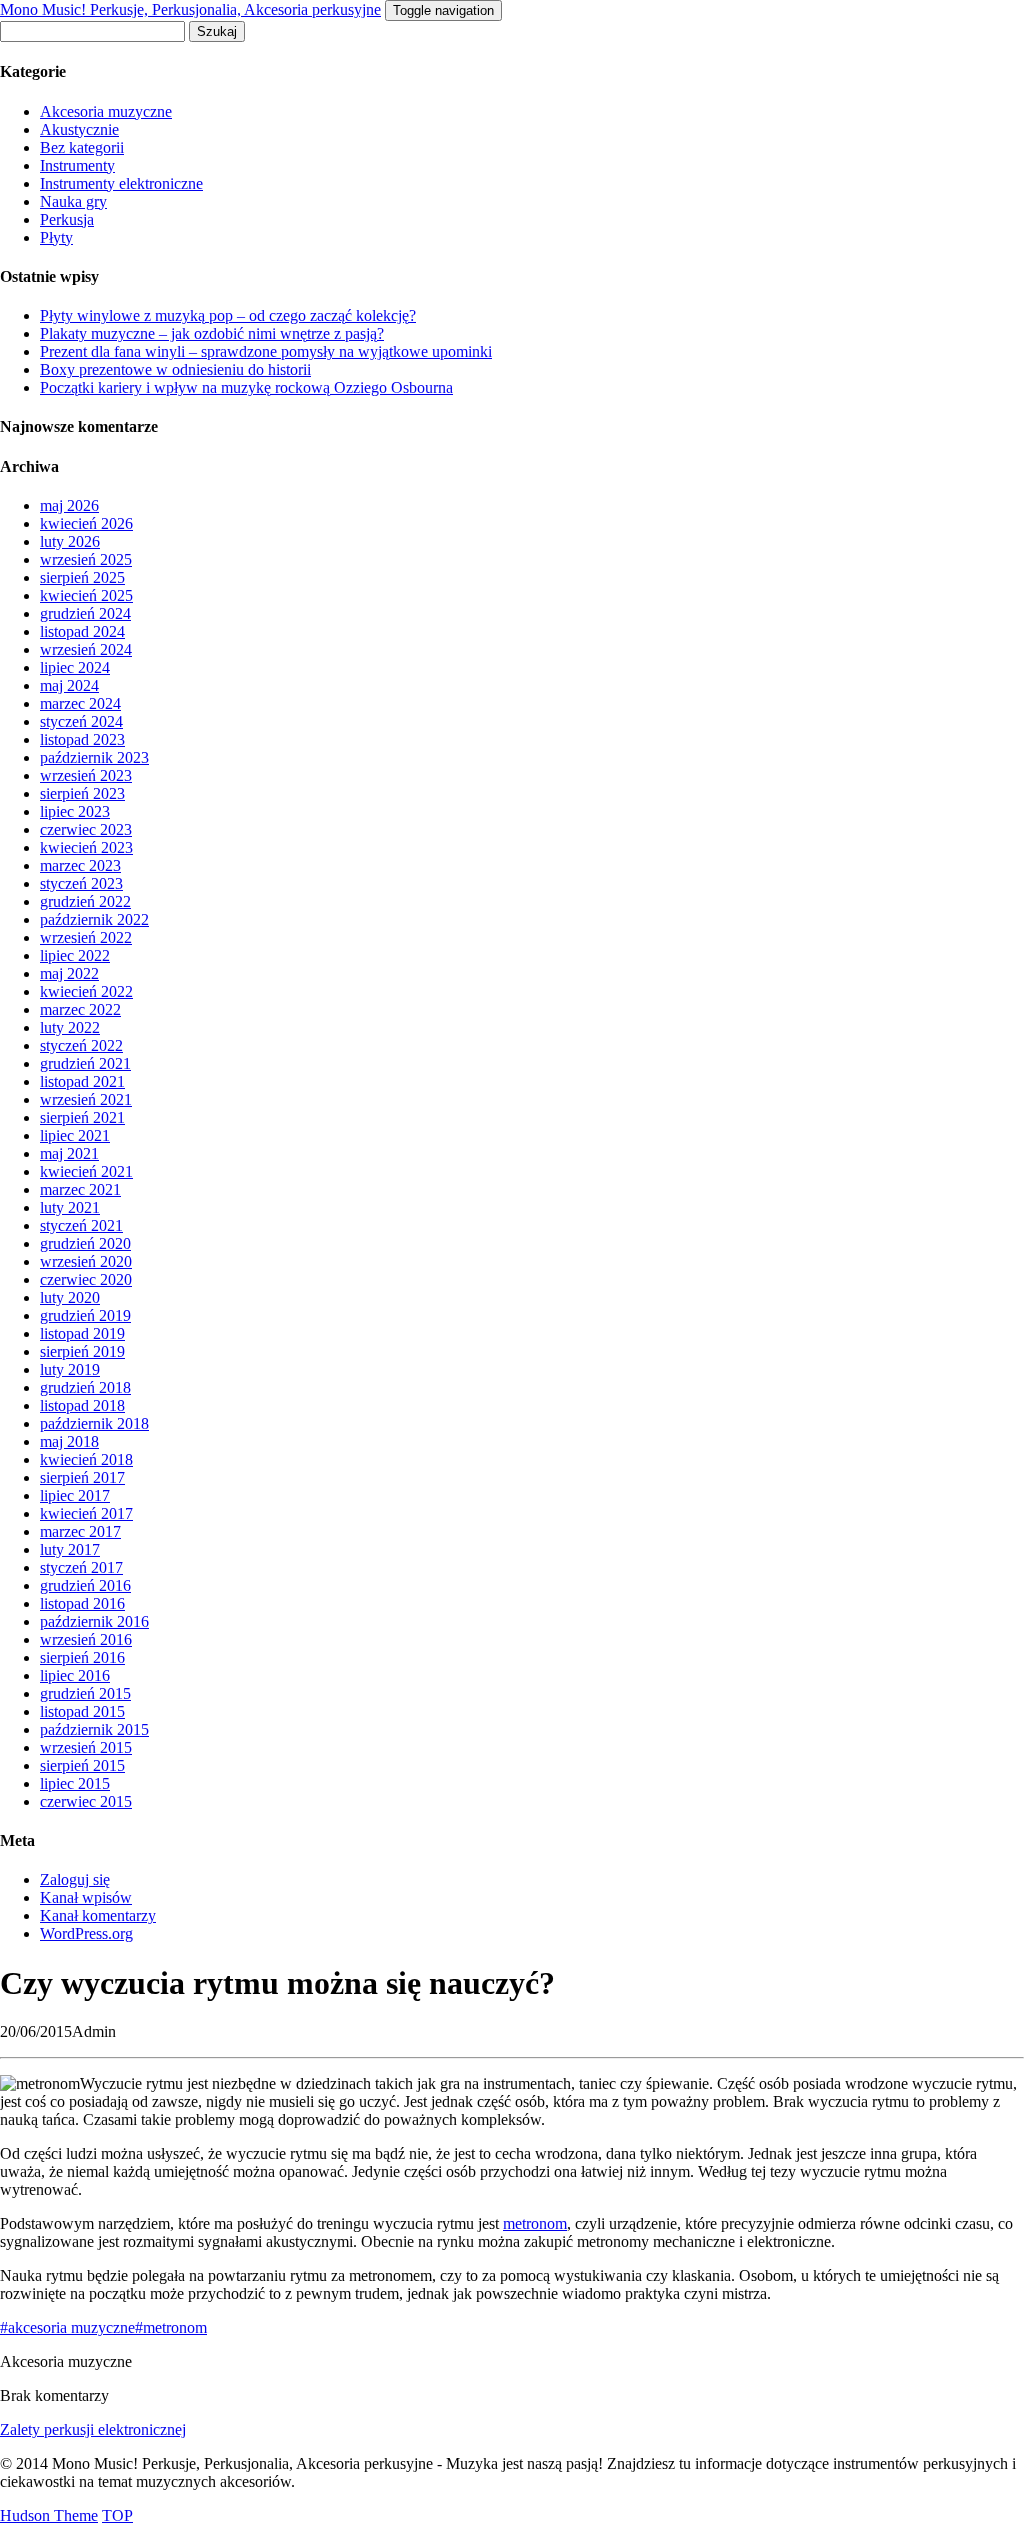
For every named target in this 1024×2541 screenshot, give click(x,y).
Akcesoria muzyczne (106, 111)
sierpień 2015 (82, 1765)
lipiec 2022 (75, 955)
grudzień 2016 (85, 1585)
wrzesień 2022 (86, 937)
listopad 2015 (82, 1711)
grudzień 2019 (85, 1315)
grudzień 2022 (85, 901)
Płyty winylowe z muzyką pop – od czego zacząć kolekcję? (228, 315)
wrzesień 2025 (86, 559)
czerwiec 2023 (86, 829)
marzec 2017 (80, 1531)
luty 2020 (70, 1297)
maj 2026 (69, 505)
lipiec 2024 (75, 667)
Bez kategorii (82, 147)
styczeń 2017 (81, 1567)
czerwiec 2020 (86, 1279)
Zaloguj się (75, 1879)
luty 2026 (70, 541)
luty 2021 (70, 1207)
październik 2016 (94, 1621)
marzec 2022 (80, 1009)
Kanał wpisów (86, 1897)
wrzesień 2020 (86, 1261)
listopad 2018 (82, 1405)
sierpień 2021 (82, 1117)
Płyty (56, 237)
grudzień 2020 (85, 1243)
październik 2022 (94, 919)
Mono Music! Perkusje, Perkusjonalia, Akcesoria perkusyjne (190, 9)
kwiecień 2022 (86, 991)
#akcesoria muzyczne (67, 2327)
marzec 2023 (80, 865)
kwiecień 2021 (86, 1171)
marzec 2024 (80, 703)
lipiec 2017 (75, 1495)
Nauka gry (73, 201)
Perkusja (67, 219)
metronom (535, 2223)
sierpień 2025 (82, 577)
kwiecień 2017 (86, 1513)
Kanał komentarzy (98, 1915)
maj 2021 (69, 1153)
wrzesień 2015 (86, 1747)
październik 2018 (94, 1423)
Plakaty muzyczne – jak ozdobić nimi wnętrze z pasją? (212, 333)
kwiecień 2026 (86, 523)
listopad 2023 (82, 739)
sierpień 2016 (82, 1657)
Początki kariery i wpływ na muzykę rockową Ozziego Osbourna (246, 387)
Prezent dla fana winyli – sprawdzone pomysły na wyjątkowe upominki (266, 351)
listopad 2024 (82, 631)
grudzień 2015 (85, 1693)
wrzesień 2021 (86, 1099)
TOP (117, 2515)
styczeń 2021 (81, 1225)
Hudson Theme (49, 2515)
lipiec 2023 (75, 811)
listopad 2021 (82, 1081)
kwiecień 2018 (86, 1459)
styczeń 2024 (81, 721)
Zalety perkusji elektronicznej (93, 2429)
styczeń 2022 (81, 1045)
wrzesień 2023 (86, 775)
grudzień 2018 (85, 1387)
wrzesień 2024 (86, 649)
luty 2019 (70, 1369)
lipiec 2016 (75, 1675)
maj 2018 (69, 1441)
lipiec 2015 (75, 1783)
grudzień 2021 (85, 1063)
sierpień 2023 (82, 793)
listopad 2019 (82, 1333)
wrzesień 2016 (86, 1639)
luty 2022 (70, 1027)
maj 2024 (69, 685)
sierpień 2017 (82, 1477)
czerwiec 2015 (86, 1801)
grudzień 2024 (85, 613)
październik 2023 (94, 757)
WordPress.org (86, 1933)
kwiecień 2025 (86, 595)
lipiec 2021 (75, 1135)
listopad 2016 (82, 1603)
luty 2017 (70, 1549)
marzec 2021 (80, 1189)
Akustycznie (79, 129)
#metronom (171, 2327)
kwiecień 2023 (86, 847)
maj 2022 (69, 973)
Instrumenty (77, 165)
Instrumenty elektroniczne (121, 183)
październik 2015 (94, 1729)
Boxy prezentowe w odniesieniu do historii (175, 369)
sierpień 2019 (82, 1351)
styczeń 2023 (81, 883)
